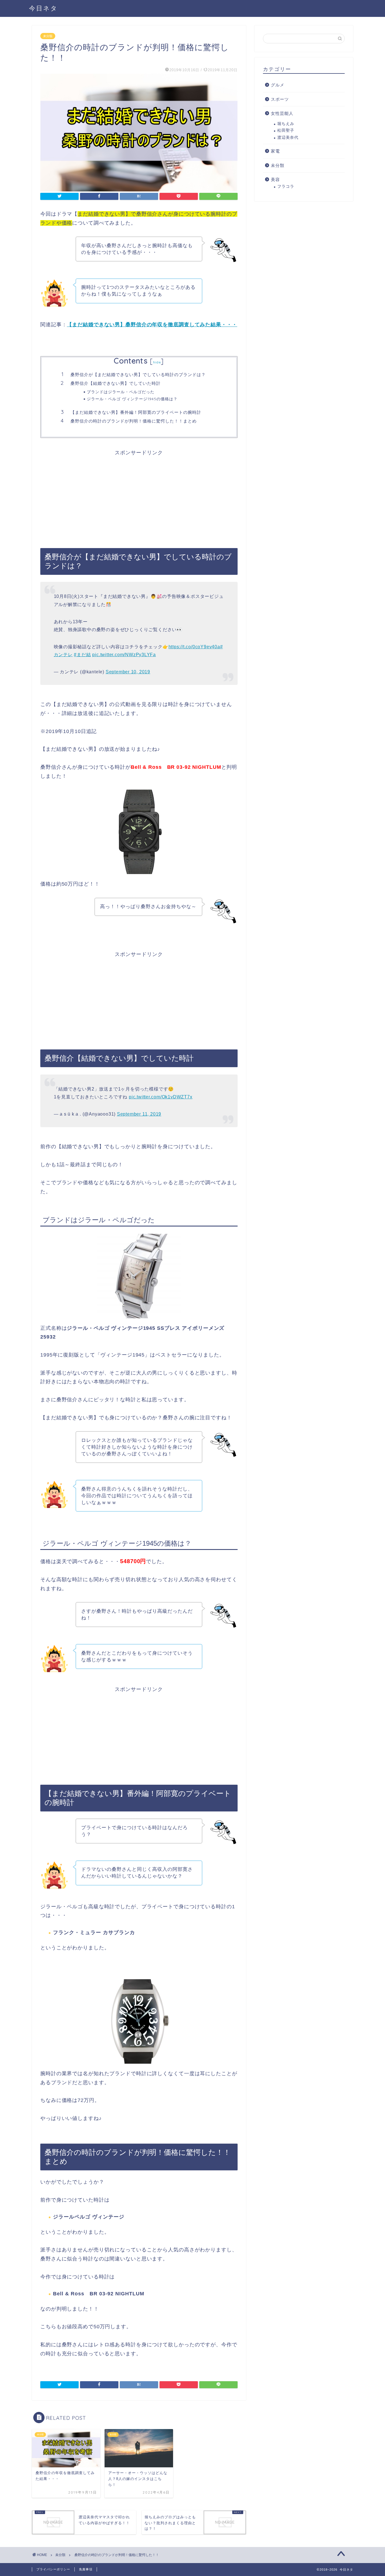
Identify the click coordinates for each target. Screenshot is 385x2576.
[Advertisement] (139, 495)
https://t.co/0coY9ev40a (194, 647)
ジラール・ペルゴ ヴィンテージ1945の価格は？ (132, 399)
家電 (275, 151)
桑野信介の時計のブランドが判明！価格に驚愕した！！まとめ (134, 421)
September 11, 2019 (139, 1114)
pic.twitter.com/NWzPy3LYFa (124, 655)
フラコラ (286, 186)
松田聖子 (286, 130)
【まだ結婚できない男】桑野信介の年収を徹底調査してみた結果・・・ (152, 325)
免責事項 (86, 2569)
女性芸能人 (282, 113)
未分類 (48, 36)
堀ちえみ (286, 124)
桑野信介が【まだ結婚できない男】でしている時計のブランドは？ (138, 375)
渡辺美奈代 (288, 138)
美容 (275, 179)
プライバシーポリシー (53, 2569)
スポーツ (280, 99)
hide (157, 362)
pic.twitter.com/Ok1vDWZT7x (161, 1097)
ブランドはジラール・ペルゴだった (121, 392)
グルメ (278, 85)
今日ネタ (43, 8)
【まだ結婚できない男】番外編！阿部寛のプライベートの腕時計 (136, 412)
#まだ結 (82, 655)
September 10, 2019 (128, 672)
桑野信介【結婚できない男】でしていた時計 (116, 383)
